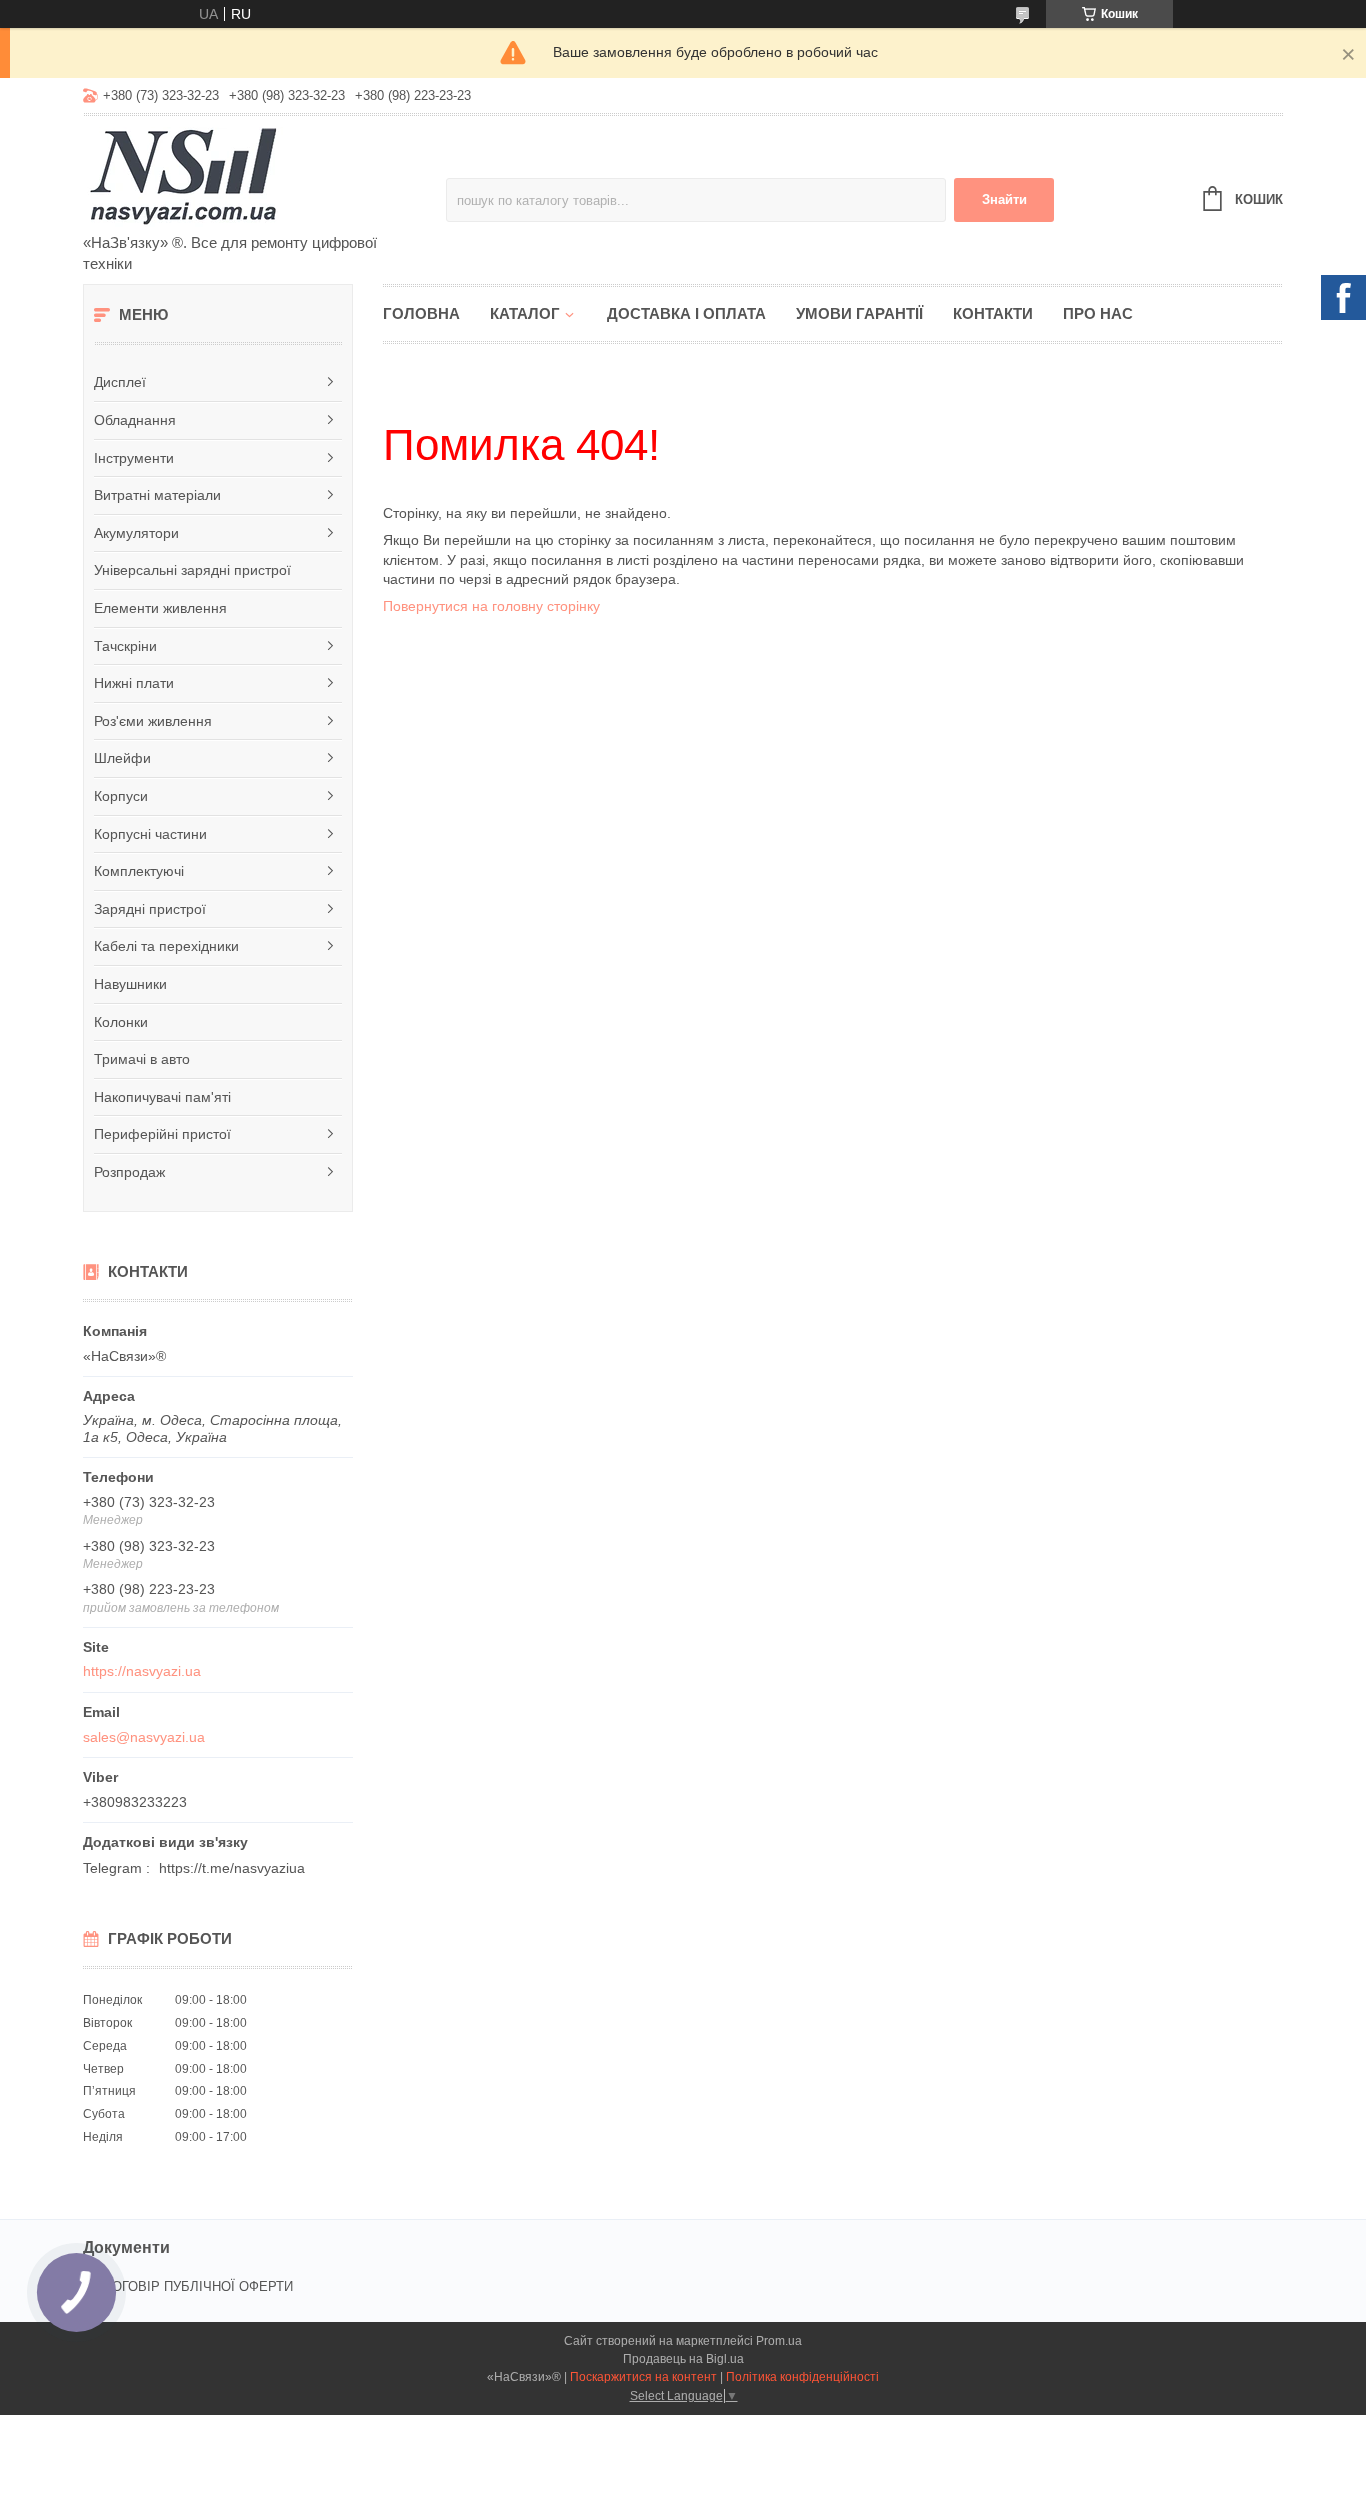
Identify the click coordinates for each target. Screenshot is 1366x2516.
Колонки (121, 1022)
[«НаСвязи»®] (258, 176)
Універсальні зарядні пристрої (192, 570)
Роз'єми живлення (153, 721)
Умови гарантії (859, 313)
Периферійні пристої (162, 1134)
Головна (421, 313)
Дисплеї (120, 382)
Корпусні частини (150, 834)
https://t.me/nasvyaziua (232, 1868)
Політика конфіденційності (802, 2377)
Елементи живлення (160, 608)
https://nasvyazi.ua (142, 1671)
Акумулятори (136, 533)
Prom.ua (779, 2341)
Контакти (993, 313)
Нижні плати (134, 683)
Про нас (1098, 313)
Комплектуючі (139, 871)
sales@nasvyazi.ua (144, 1737)
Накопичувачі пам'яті (162, 1097)
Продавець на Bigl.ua (683, 2359)
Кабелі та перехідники (166, 946)
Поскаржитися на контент (643, 2377)
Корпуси (121, 796)
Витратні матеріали (157, 495)
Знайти (1004, 199)
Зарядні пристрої (150, 909)
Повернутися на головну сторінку (491, 606)
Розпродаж (129, 1172)
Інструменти (134, 458)
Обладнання (135, 420)
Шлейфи (122, 758)
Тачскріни (125, 646)
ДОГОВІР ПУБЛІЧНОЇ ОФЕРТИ (198, 2286)
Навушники (130, 984)
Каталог (525, 313)
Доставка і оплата (686, 313)
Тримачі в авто (142, 1059)
